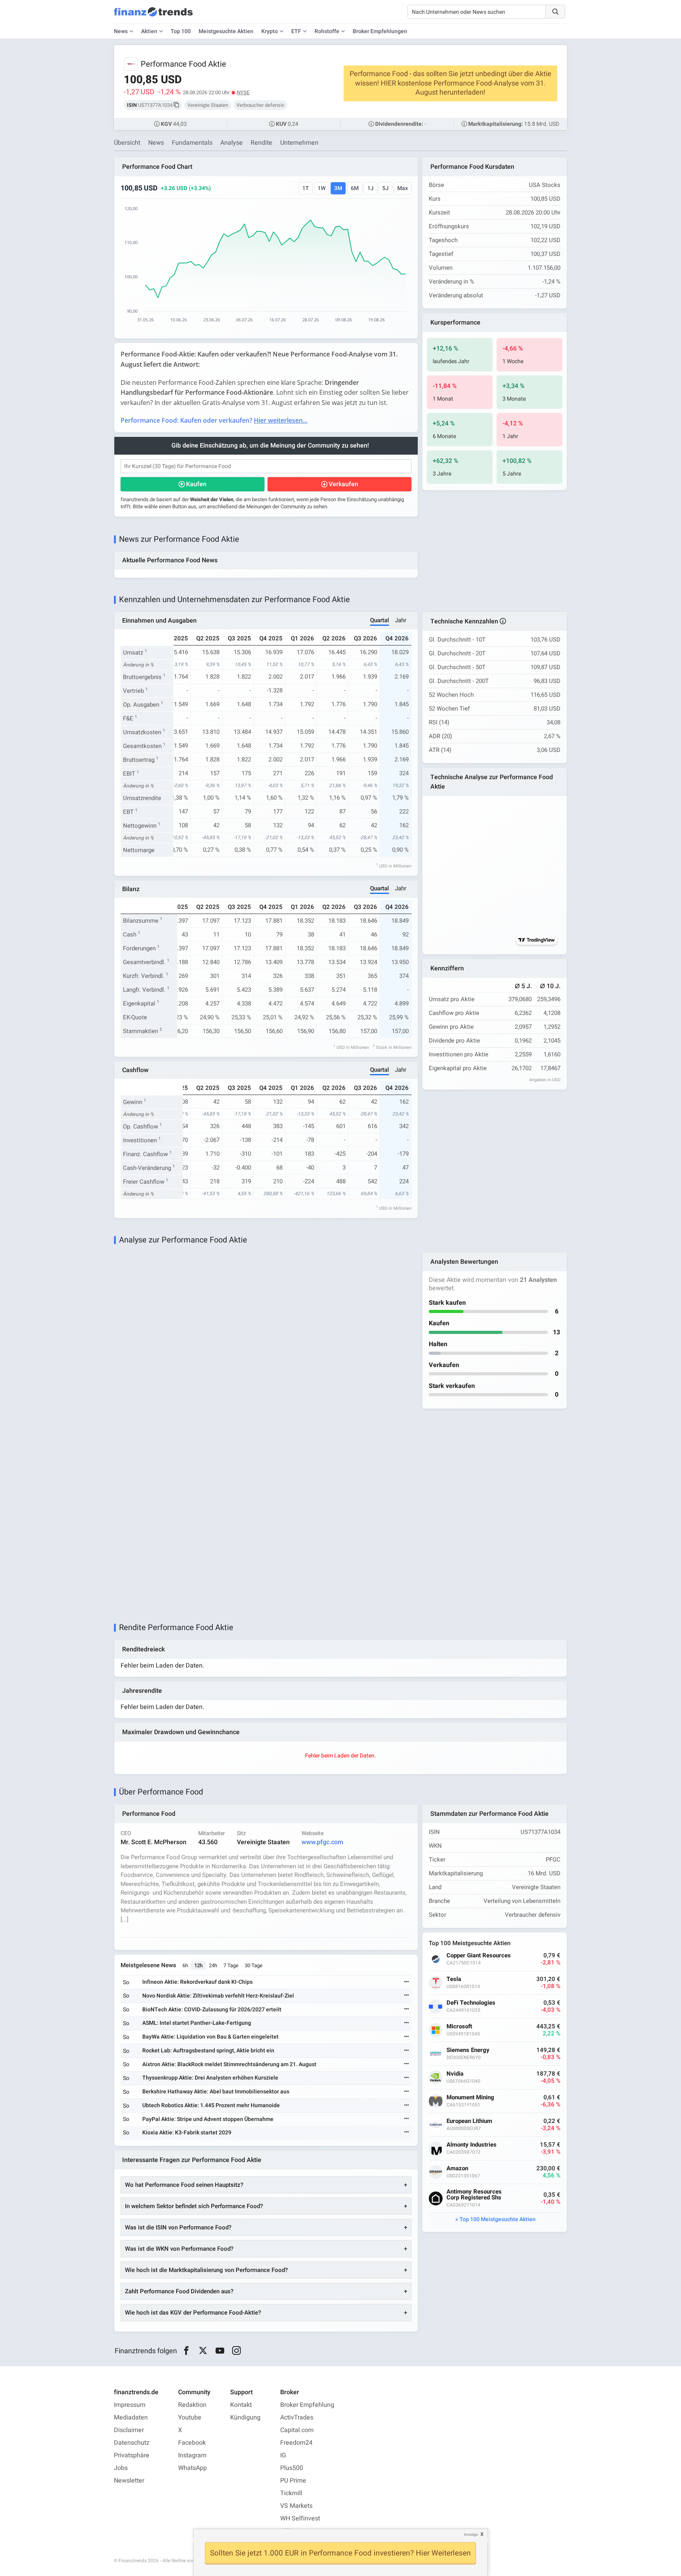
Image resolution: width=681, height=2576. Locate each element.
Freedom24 (296, 2443)
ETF (296, 31)
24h (213, 1965)
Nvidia (455, 2074)
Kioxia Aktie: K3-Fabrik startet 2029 (187, 2133)
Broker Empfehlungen (380, 31)
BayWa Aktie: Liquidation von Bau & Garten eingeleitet (210, 2037)
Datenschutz (132, 2443)
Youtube (190, 2417)
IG (283, 2455)
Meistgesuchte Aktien (226, 31)
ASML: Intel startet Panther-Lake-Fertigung (197, 2023)
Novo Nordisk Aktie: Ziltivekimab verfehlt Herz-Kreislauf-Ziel (218, 1996)
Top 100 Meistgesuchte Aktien (498, 2219)
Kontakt (241, 2405)
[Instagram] (237, 2351)
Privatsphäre (132, 2455)
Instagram (192, 2455)
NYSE (243, 92)
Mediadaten (131, 2417)
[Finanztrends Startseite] (153, 16)
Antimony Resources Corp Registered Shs (474, 2195)
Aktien (149, 31)
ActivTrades (297, 2417)
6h (185, 1965)
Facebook (192, 2443)
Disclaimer (129, 2430)
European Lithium (469, 2121)
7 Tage (231, 1965)
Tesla (454, 1979)
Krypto (270, 31)
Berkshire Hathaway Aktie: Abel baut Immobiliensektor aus (216, 2092)
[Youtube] (220, 2351)
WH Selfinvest (300, 2518)
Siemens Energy (468, 2050)
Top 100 (181, 31)
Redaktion (192, 2405)
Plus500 (292, 2468)
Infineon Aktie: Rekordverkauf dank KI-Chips (197, 1982)
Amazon (457, 2168)
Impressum (130, 2405)
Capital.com (297, 2430)
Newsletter (129, 2481)
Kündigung (245, 2417)
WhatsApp (193, 2468)
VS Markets (296, 2506)
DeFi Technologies (471, 2003)
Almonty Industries (472, 2145)
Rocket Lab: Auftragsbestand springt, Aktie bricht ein (208, 2051)
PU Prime (293, 2481)
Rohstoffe (327, 31)
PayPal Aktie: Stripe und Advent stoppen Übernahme (208, 2119)
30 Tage (254, 1965)
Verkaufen (343, 484)
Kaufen (196, 484)
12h (198, 1965)
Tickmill (291, 2493)
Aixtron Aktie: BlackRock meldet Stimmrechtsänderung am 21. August (229, 2064)
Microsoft (459, 2027)
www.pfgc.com (322, 1842)
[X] (203, 2351)
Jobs (121, 2468)
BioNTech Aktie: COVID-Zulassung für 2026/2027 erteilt (212, 2010)
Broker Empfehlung (307, 2405)
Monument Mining (470, 2098)
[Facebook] (186, 2351)
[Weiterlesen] (407, 1982)
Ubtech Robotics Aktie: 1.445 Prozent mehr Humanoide (211, 2105)
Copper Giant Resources (479, 1956)
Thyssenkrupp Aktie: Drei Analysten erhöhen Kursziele (210, 2078)
